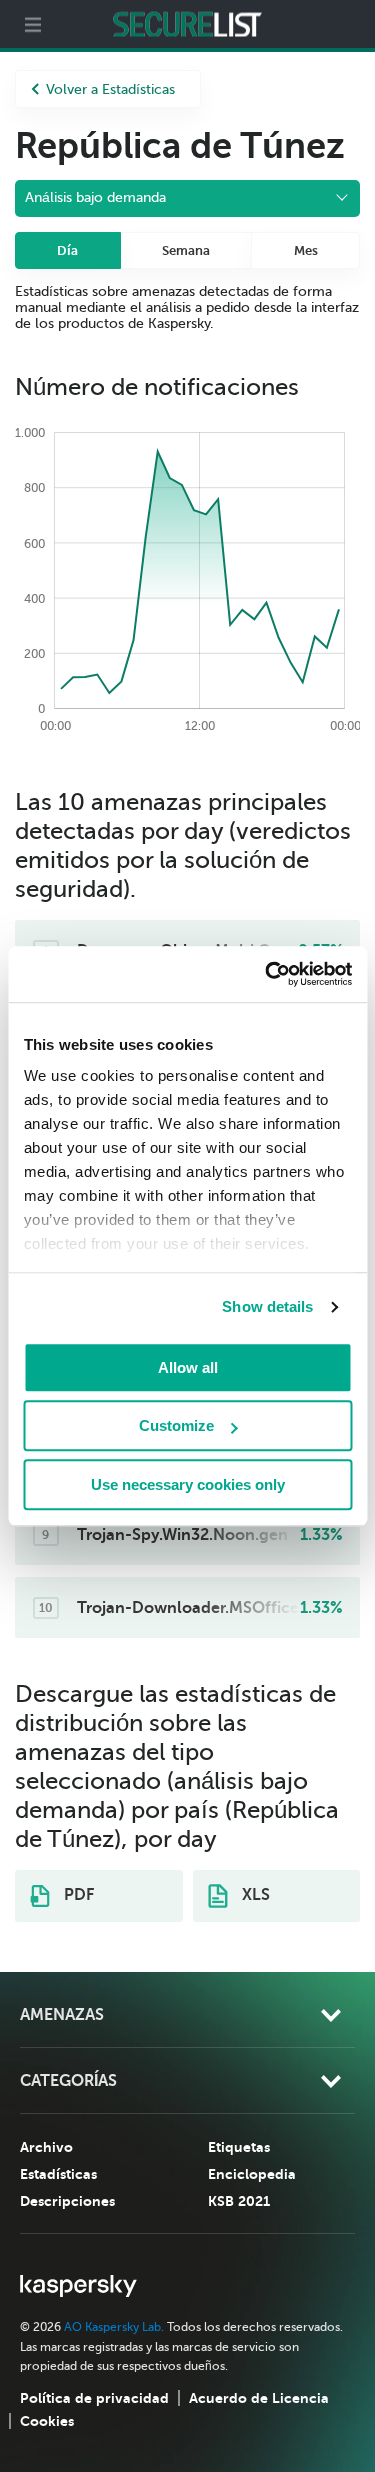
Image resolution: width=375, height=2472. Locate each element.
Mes (306, 250)
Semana (186, 250)
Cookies (47, 2421)
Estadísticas (58, 2174)
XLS (254, 1895)
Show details (267, 1306)
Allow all (188, 1367)
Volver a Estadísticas (110, 89)
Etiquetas (239, 2147)
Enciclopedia (252, 2174)
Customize (176, 1425)
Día (67, 250)
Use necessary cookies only (188, 1484)
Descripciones (67, 2201)
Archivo (46, 2147)
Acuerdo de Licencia (259, 2398)
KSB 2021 (239, 2201)
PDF (77, 1895)
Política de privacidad (94, 2398)
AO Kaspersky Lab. (114, 2327)
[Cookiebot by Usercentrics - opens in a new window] (267, 974)
